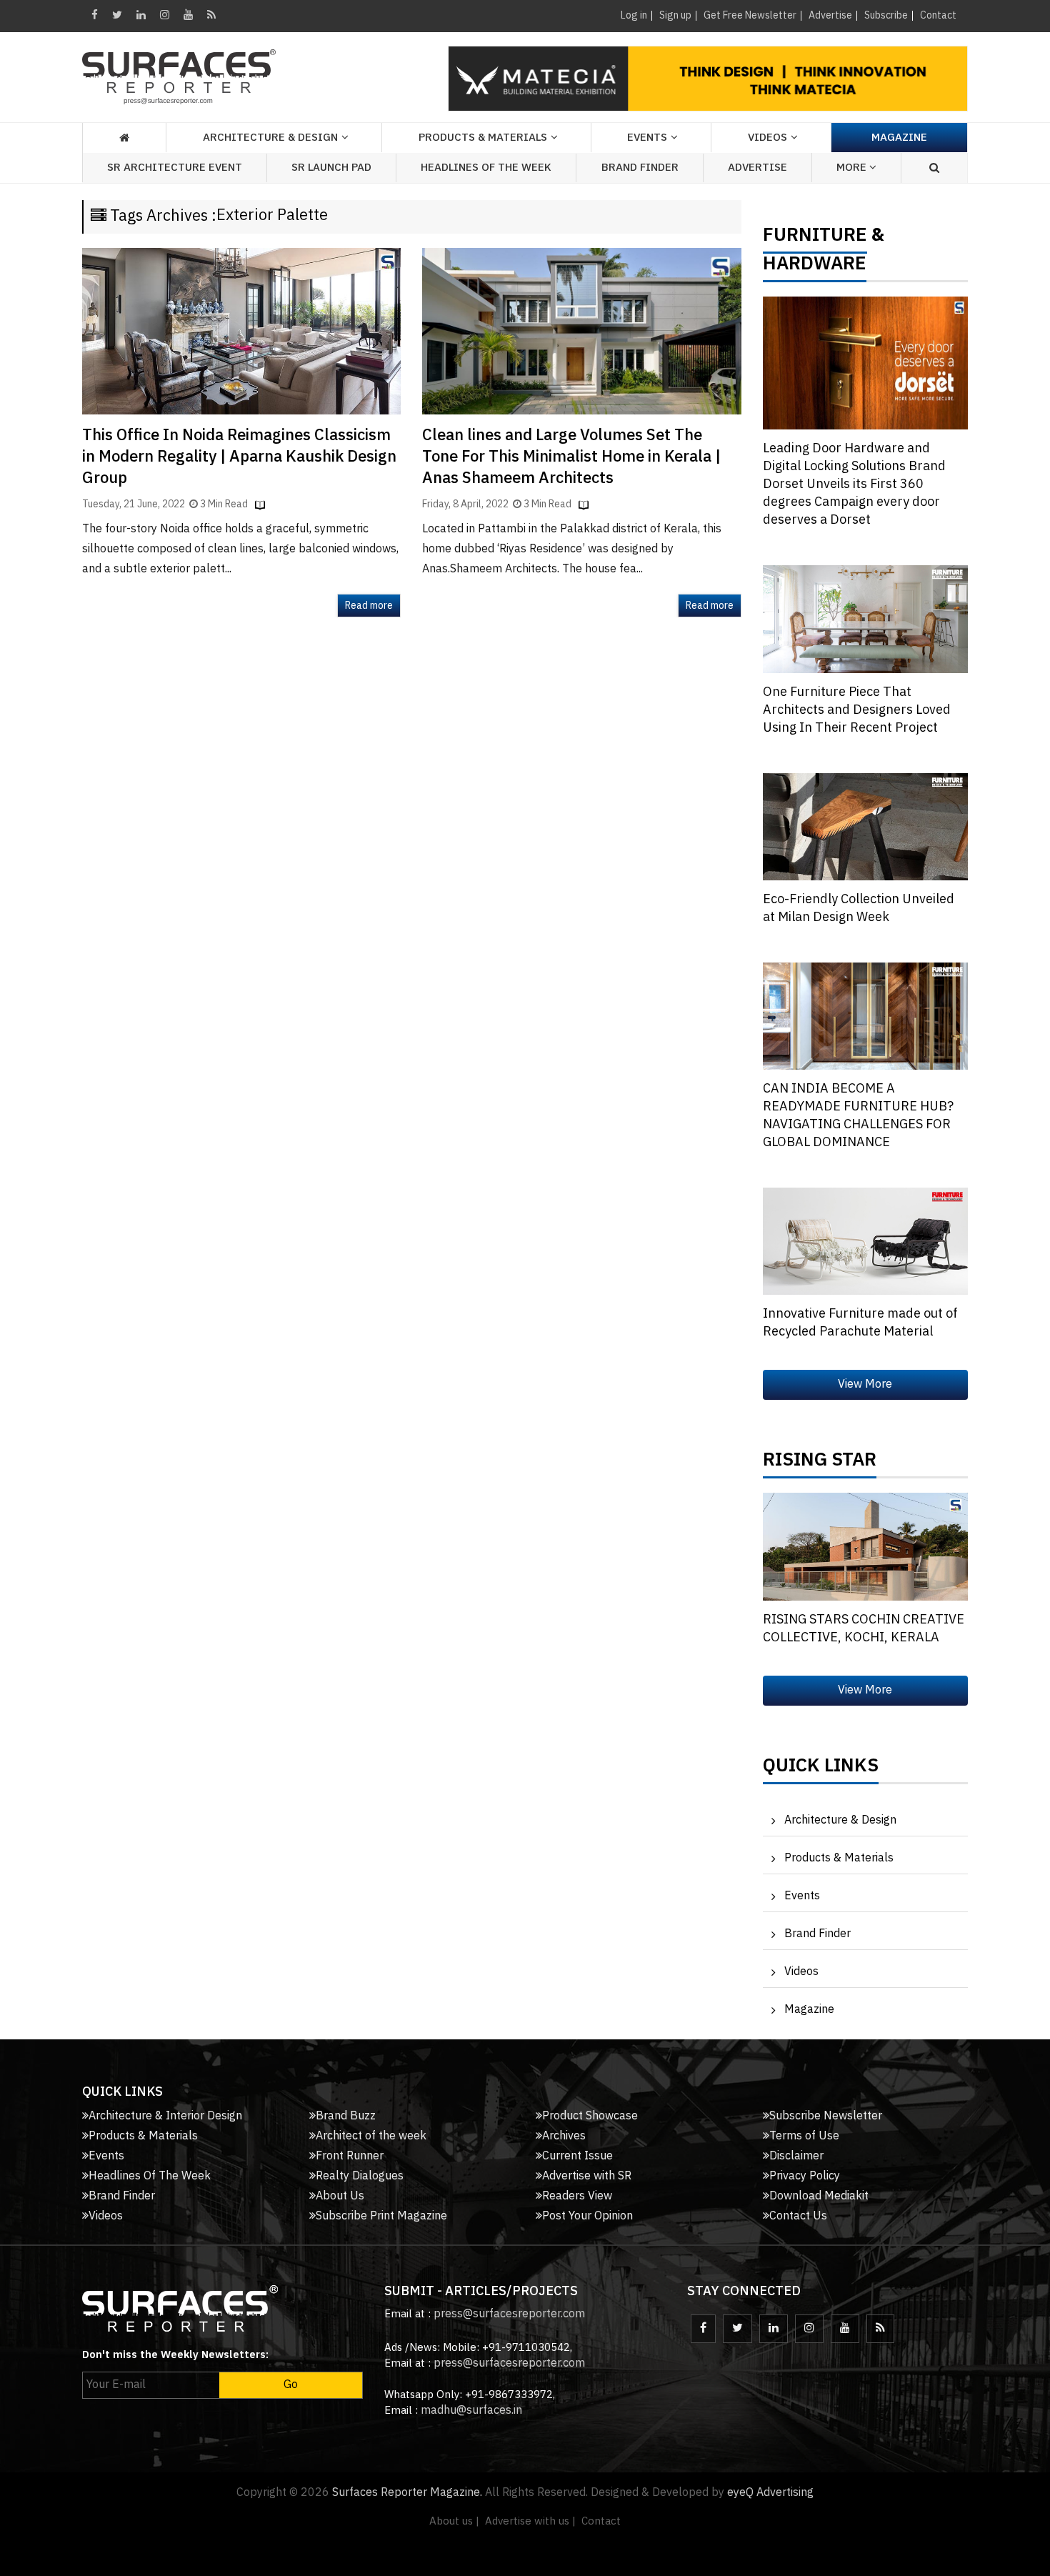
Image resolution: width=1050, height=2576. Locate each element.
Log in (634, 15)
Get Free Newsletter (750, 15)
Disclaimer (796, 2156)
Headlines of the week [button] (486, 168)
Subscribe (886, 15)
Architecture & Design (840, 1820)
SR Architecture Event (175, 168)
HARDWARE (815, 267)
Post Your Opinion (587, 2216)
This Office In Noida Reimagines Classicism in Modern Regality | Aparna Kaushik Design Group (239, 457)
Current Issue (577, 2156)
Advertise (830, 15)
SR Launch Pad (331, 168)
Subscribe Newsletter (826, 2116)
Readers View (577, 2196)
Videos (767, 138)
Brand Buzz (346, 2116)
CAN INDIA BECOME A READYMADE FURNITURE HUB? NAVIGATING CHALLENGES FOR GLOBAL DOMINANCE (858, 1116)
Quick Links (821, 1769)
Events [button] (647, 138)
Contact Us (798, 2216)
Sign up (675, 15)
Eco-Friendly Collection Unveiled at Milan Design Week (859, 909)
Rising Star (820, 1463)
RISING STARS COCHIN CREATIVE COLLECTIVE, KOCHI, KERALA (864, 1629)
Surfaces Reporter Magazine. (407, 2493)
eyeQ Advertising (770, 2493)
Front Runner (350, 2156)
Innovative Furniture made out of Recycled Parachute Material (860, 1323)
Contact (938, 15)
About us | (454, 2521)
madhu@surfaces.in (471, 2411)
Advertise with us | (530, 2521)
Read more (369, 606)
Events (802, 1896)
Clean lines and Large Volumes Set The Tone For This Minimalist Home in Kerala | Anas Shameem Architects (571, 457)
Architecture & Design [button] (270, 138)
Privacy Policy (805, 2176)
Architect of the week (371, 2136)
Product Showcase (590, 2116)
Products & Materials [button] (483, 138)
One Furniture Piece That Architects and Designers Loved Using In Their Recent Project (857, 710)
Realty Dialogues (360, 2176)
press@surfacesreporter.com (509, 2314)
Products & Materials (839, 1858)
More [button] (853, 168)
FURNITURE (815, 239)
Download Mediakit (819, 2196)
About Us (340, 2196)
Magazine (899, 138)
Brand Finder (640, 168)
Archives (564, 2136)
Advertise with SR (587, 2176)
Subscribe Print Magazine (381, 2216)
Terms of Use (804, 2136)
